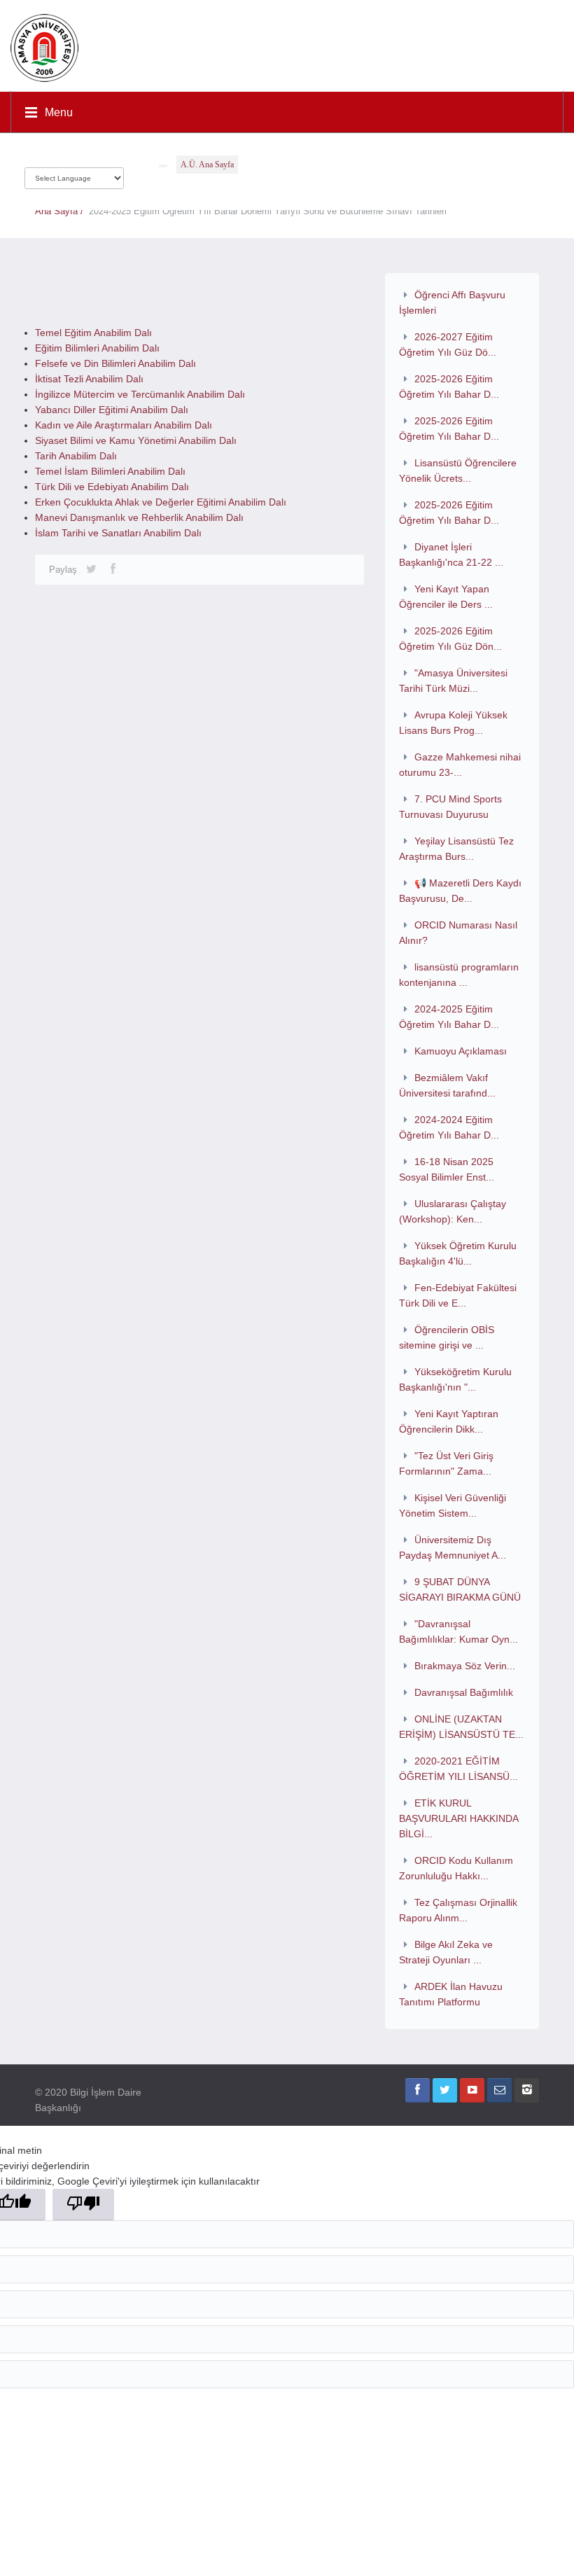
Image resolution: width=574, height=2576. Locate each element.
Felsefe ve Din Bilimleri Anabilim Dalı (115, 363)
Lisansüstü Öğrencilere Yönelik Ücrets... (458, 471)
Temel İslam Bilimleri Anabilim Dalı (110, 471)
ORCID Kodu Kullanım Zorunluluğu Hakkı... (456, 1868)
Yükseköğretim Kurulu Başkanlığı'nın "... (455, 1379)
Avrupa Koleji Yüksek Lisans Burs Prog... (453, 723)
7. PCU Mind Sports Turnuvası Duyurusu (450, 807)
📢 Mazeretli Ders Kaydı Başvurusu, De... (460, 891)
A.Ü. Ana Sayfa (207, 165)
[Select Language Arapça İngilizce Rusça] (74, 175)
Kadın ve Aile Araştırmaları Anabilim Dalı (124, 425)
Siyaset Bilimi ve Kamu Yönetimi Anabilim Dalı (136, 440)
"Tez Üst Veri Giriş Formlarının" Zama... (446, 1463)
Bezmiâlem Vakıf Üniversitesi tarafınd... (447, 1085)
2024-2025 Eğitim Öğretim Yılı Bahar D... (449, 1017)
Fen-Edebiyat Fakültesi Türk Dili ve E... (458, 1295)
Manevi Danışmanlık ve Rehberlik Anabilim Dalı (139, 517)
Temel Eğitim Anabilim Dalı (93, 333)
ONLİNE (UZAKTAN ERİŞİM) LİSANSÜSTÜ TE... (461, 1727)
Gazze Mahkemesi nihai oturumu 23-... (460, 765)
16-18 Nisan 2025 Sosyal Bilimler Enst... (447, 1169)
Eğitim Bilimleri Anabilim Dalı (97, 348)
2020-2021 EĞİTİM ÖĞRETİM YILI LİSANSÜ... (458, 1769)
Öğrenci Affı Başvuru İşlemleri (452, 302)
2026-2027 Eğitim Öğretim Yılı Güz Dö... (448, 344)
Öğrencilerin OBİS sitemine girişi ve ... (447, 1337)
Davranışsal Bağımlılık (464, 1692)
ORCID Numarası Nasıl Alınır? (458, 933)
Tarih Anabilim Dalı (76, 456)
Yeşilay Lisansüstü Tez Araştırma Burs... (456, 849)
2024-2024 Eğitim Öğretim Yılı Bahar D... (449, 1127)
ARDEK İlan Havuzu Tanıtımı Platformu (451, 1994)
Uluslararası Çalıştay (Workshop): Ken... (453, 1211)
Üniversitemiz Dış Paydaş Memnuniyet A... (453, 1547)
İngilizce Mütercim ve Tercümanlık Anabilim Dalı (140, 394)
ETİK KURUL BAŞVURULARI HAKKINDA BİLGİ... (458, 1818)
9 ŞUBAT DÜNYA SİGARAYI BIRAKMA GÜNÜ (460, 1589)
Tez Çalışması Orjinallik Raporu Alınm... (458, 1910)
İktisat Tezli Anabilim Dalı (89, 379)
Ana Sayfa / (62, 211)
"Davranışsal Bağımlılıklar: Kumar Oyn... (458, 1631)
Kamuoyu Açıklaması (461, 1051)
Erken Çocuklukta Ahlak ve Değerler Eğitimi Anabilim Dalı (161, 502)
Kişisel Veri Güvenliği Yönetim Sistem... (453, 1505)
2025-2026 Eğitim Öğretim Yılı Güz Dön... (450, 639)
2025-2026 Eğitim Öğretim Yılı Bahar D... (449, 387)
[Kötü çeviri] (83, 2205)
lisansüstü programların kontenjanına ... (459, 975)
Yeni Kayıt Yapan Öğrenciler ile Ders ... (446, 597)
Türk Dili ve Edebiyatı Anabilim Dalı (112, 487)
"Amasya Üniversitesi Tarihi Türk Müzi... (453, 681)
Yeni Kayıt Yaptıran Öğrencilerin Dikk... (449, 1421)
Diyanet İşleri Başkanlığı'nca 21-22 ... (451, 555)
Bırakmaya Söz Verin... (465, 1666)
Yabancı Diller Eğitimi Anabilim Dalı (112, 410)
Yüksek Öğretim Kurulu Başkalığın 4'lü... (458, 1253)
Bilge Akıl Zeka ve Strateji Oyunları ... (446, 1952)
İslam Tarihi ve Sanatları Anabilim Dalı (118, 533)
